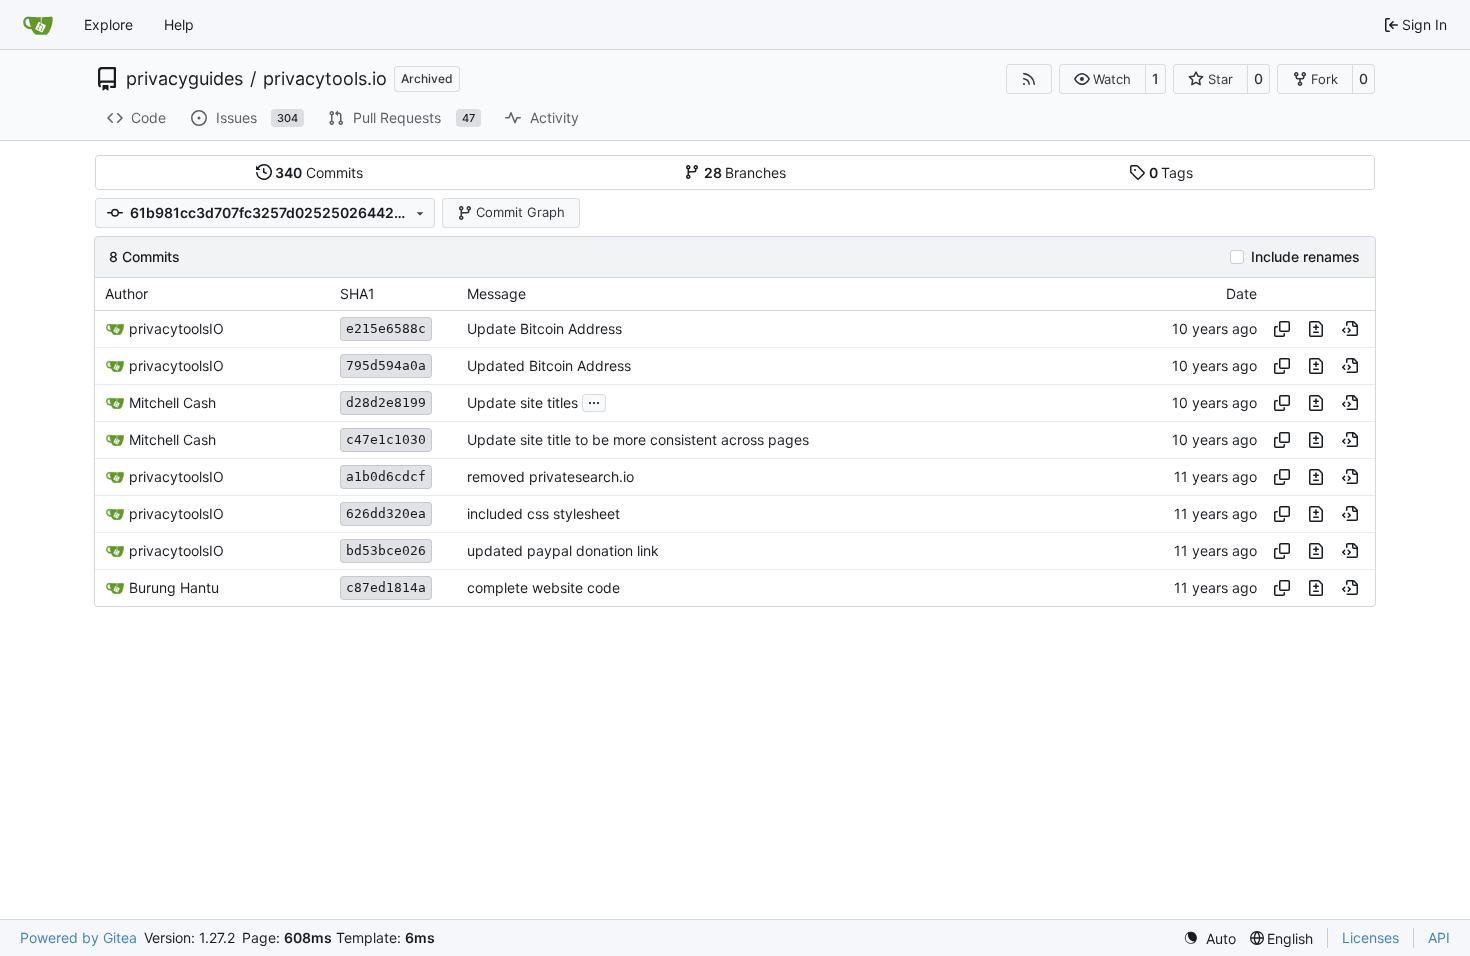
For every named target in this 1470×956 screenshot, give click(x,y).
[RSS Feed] (1029, 79)
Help (179, 24)
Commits (319, 172)
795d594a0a (386, 365)
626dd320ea (386, 513)
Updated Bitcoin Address (549, 365)
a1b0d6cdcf (386, 476)
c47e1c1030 (386, 439)
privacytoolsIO (176, 328)
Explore (108, 24)
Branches (745, 172)
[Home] (38, 25)
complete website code (543, 587)
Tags (1171, 172)
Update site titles (522, 402)
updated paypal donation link (563, 550)
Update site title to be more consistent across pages (638, 439)
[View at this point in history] (1350, 329)
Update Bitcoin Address (544, 328)
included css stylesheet (543, 513)
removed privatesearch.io (550, 476)
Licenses (1370, 937)
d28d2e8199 (386, 402)
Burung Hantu (174, 587)
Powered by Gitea (78, 937)
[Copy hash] (1282, 329)
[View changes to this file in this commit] (1316, 329)
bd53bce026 (386, 550)
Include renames (1305, 257)
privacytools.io (325, 79)
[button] (1102, 79)
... (594, 400)
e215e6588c (386, 328)
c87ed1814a (386, 587)
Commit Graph (520, 212)
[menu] (1209, 938)
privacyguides (184, 79)
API (1439, 937)
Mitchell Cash (172, 402)
